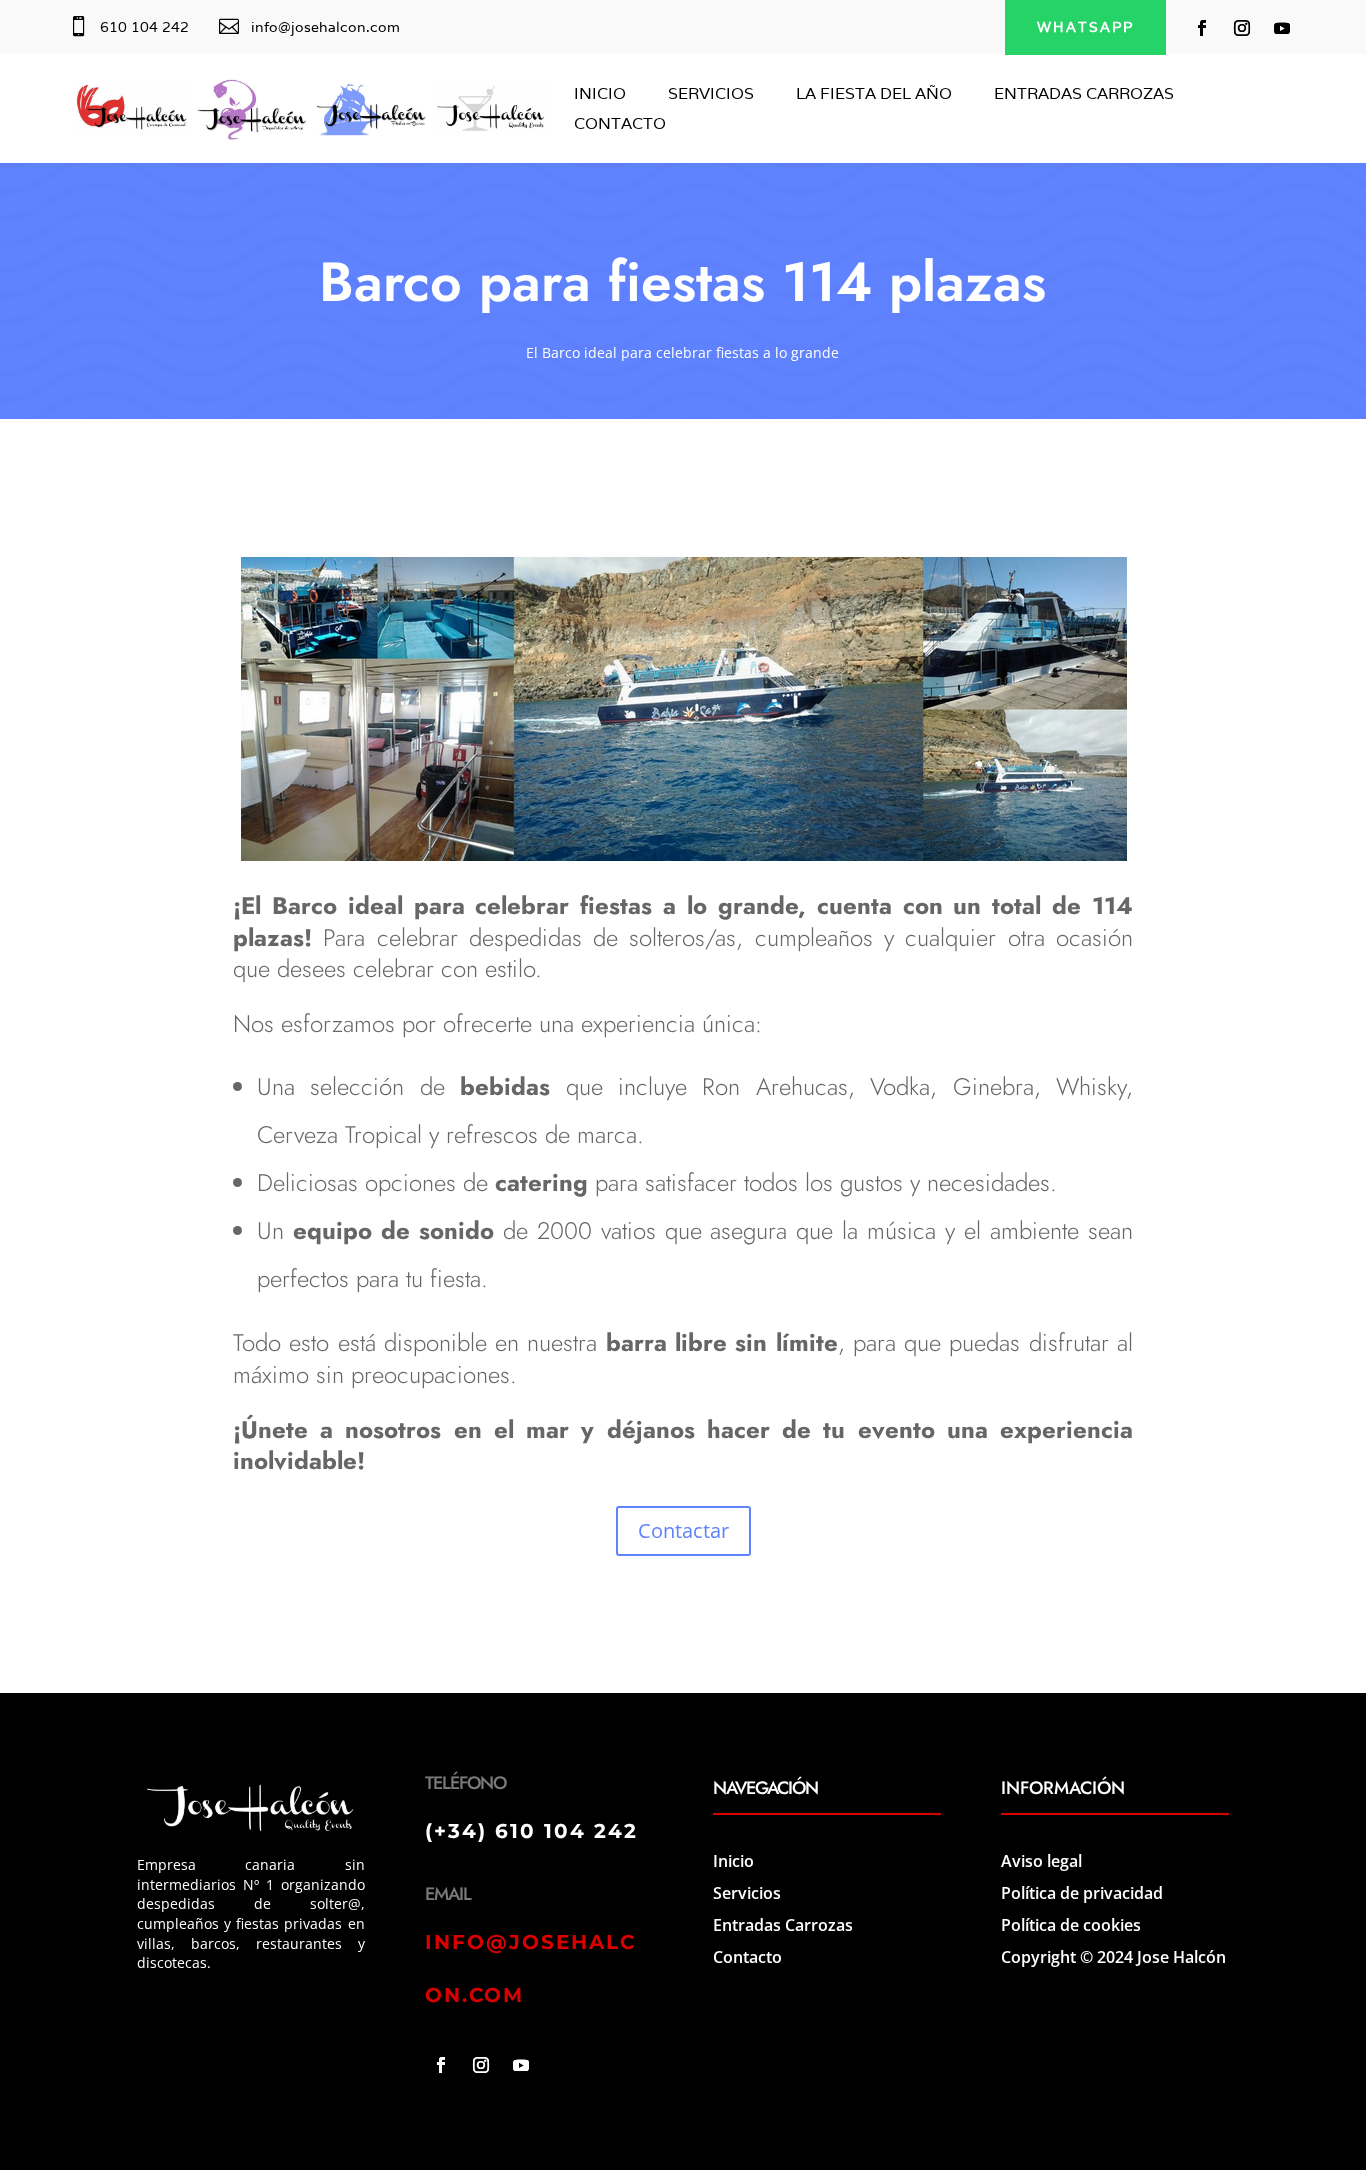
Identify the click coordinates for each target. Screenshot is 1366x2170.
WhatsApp (1085, 27)
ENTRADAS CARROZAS (1084, 95)
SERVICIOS (711, 95)
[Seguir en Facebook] (1202, 28)
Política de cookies (1071, 1925)
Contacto (747, 1957)
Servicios (747, 1893)
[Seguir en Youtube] (1282, 28)
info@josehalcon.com (325, 27)
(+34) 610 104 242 (531, 1831)
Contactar (683, 1530)
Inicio (733, 1861)
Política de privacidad (1082, 1893)
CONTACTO (620, 125)
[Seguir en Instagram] (1242, 28)
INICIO (600, 95)
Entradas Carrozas (783, 1925)
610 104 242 (144, 27)
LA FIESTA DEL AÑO (874, 95)
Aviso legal (1041, 1861)
